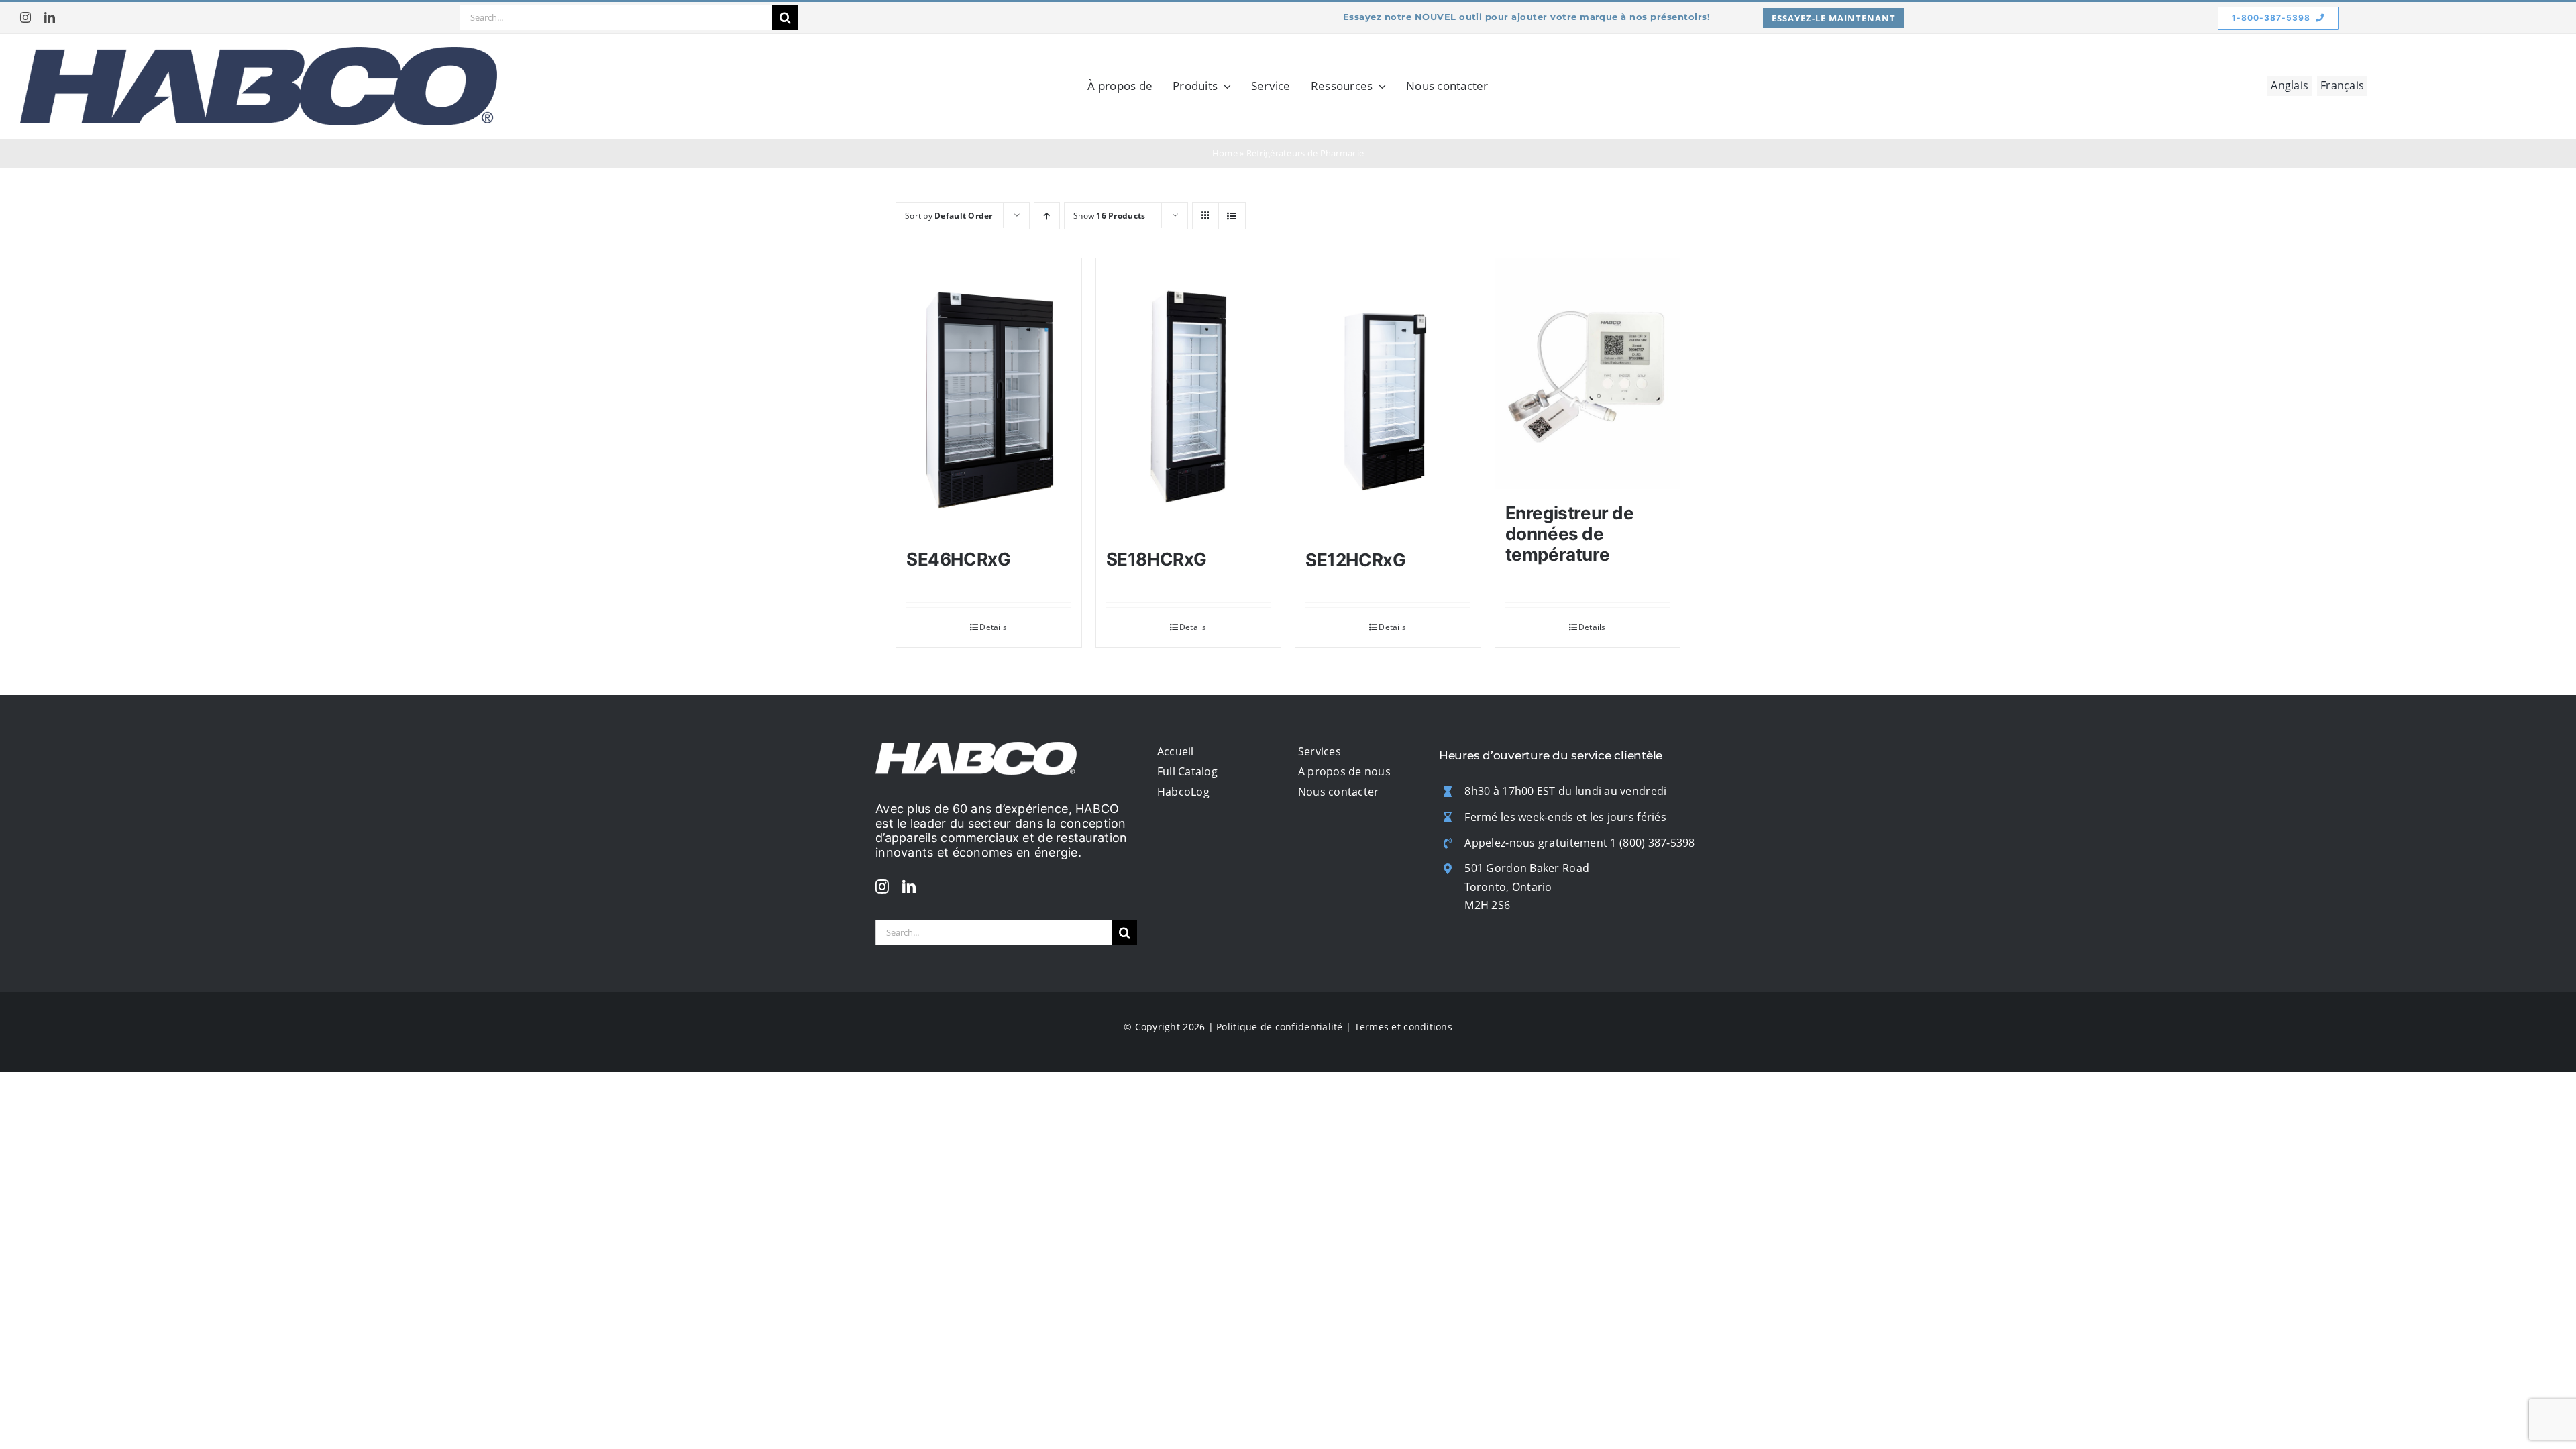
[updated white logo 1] (976, 748)
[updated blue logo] (259, 53)
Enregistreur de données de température (1570, 534)
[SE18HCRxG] (1189, 397)
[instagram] (25, 17)
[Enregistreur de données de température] (1588, 374)
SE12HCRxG (1356, 560)
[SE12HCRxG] (1388, 397)
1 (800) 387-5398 (1652, 843)
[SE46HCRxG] (989, 397)
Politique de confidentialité (1280, 1027)
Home (1225, 153)
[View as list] (1232, 216)
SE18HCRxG (1157, 559)
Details (993, 627)
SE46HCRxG (959, 559)
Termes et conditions (1403, 1027)
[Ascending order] (1047, 216)
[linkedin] (50, 17)
